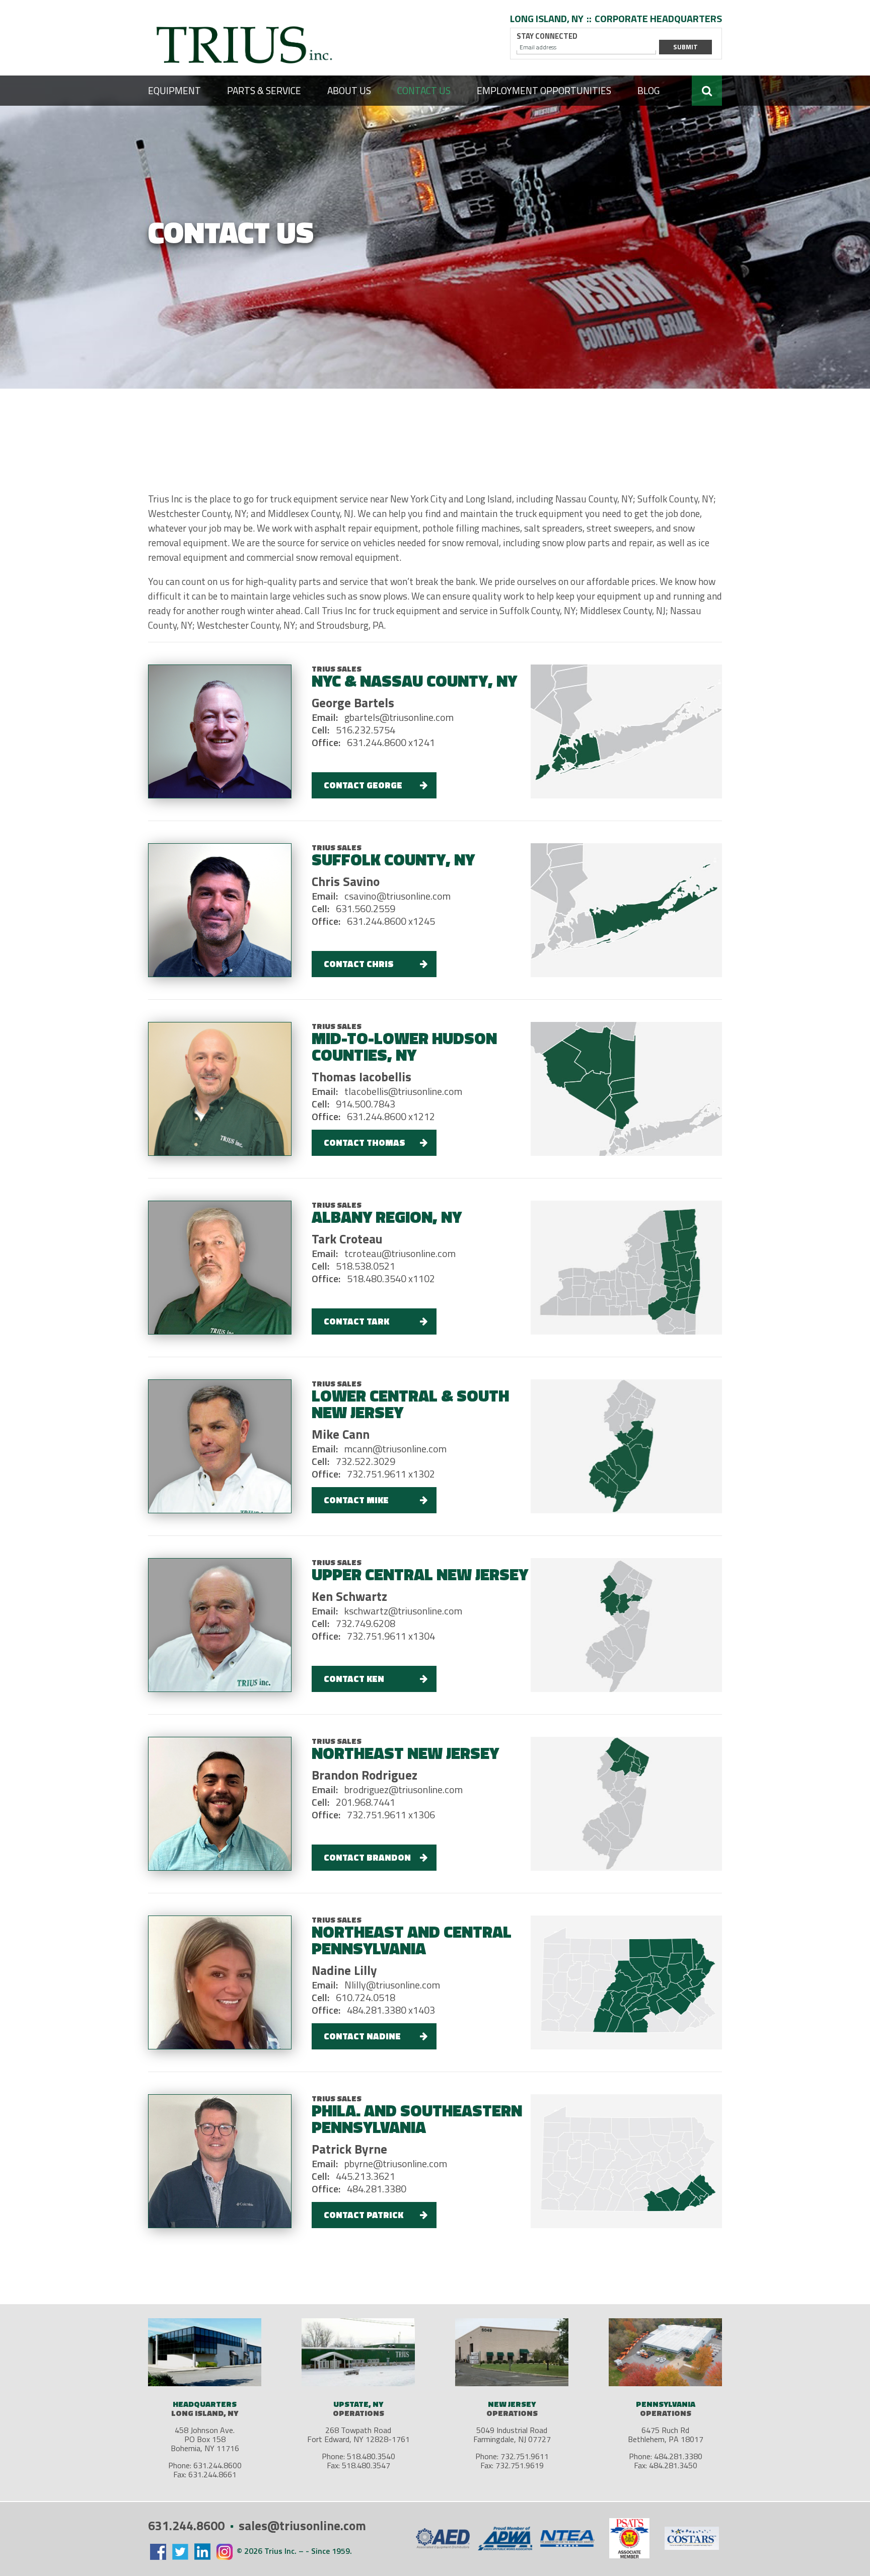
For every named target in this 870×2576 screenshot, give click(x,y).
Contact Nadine (362, 2036)
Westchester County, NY (246, 625)
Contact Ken (354, 1679)
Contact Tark (356, 1321)
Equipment (174, 90)
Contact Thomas (365, 1143)
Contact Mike (356, 1500)
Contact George (363, 785)
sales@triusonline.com (302, 2526)
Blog (648, 90)
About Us (349, 90)
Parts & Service (264, 90)
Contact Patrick (364, 2215)
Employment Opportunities (544, 90)
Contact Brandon (367, 1857)
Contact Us (424, 90)
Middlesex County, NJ (623, 610)
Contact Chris (359, 964)
